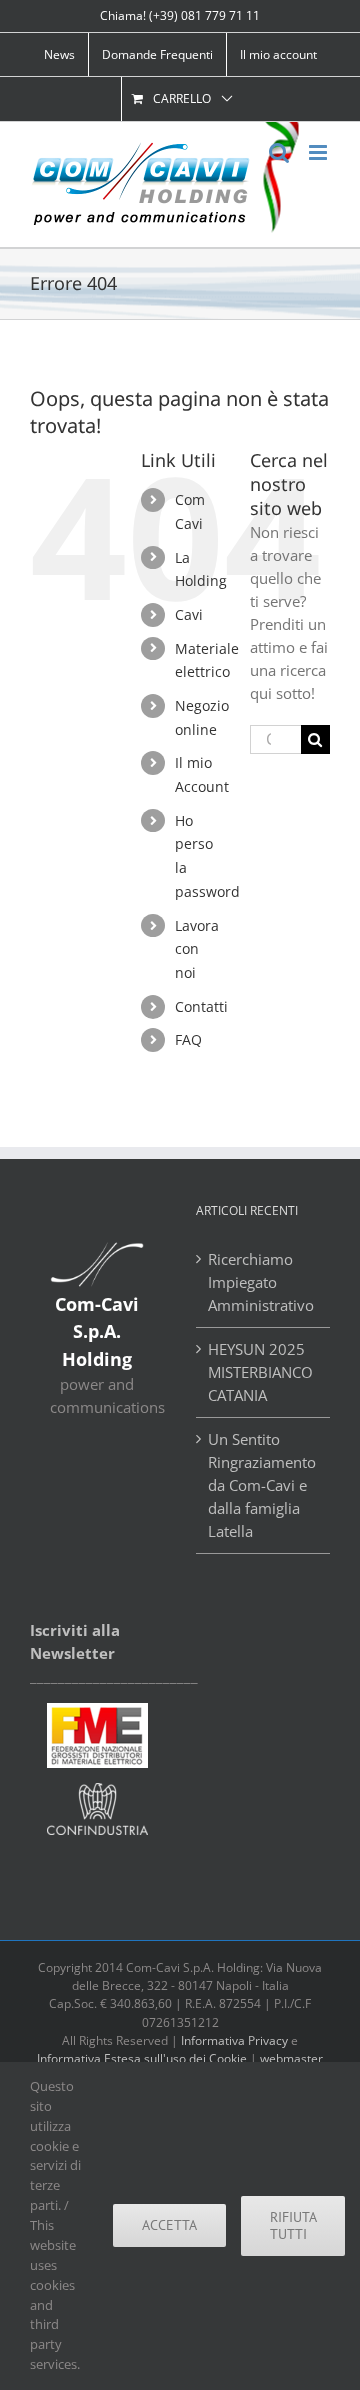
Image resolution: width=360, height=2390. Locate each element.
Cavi (189, 614)
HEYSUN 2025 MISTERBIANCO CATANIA (260, 1372)
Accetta (169, 2225)
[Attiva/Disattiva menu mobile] (319, 152)
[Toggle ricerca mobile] (279, 152)
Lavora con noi (197, 949)
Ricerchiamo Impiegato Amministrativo (261, 1282)
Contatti (201, 1006)
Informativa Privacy (234, 2040)
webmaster (291, 2058)
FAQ (188, 1039)
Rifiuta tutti (293, 2225)
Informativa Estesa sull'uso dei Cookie (142, 2058)
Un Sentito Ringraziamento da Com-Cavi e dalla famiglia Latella (262, 1485)
